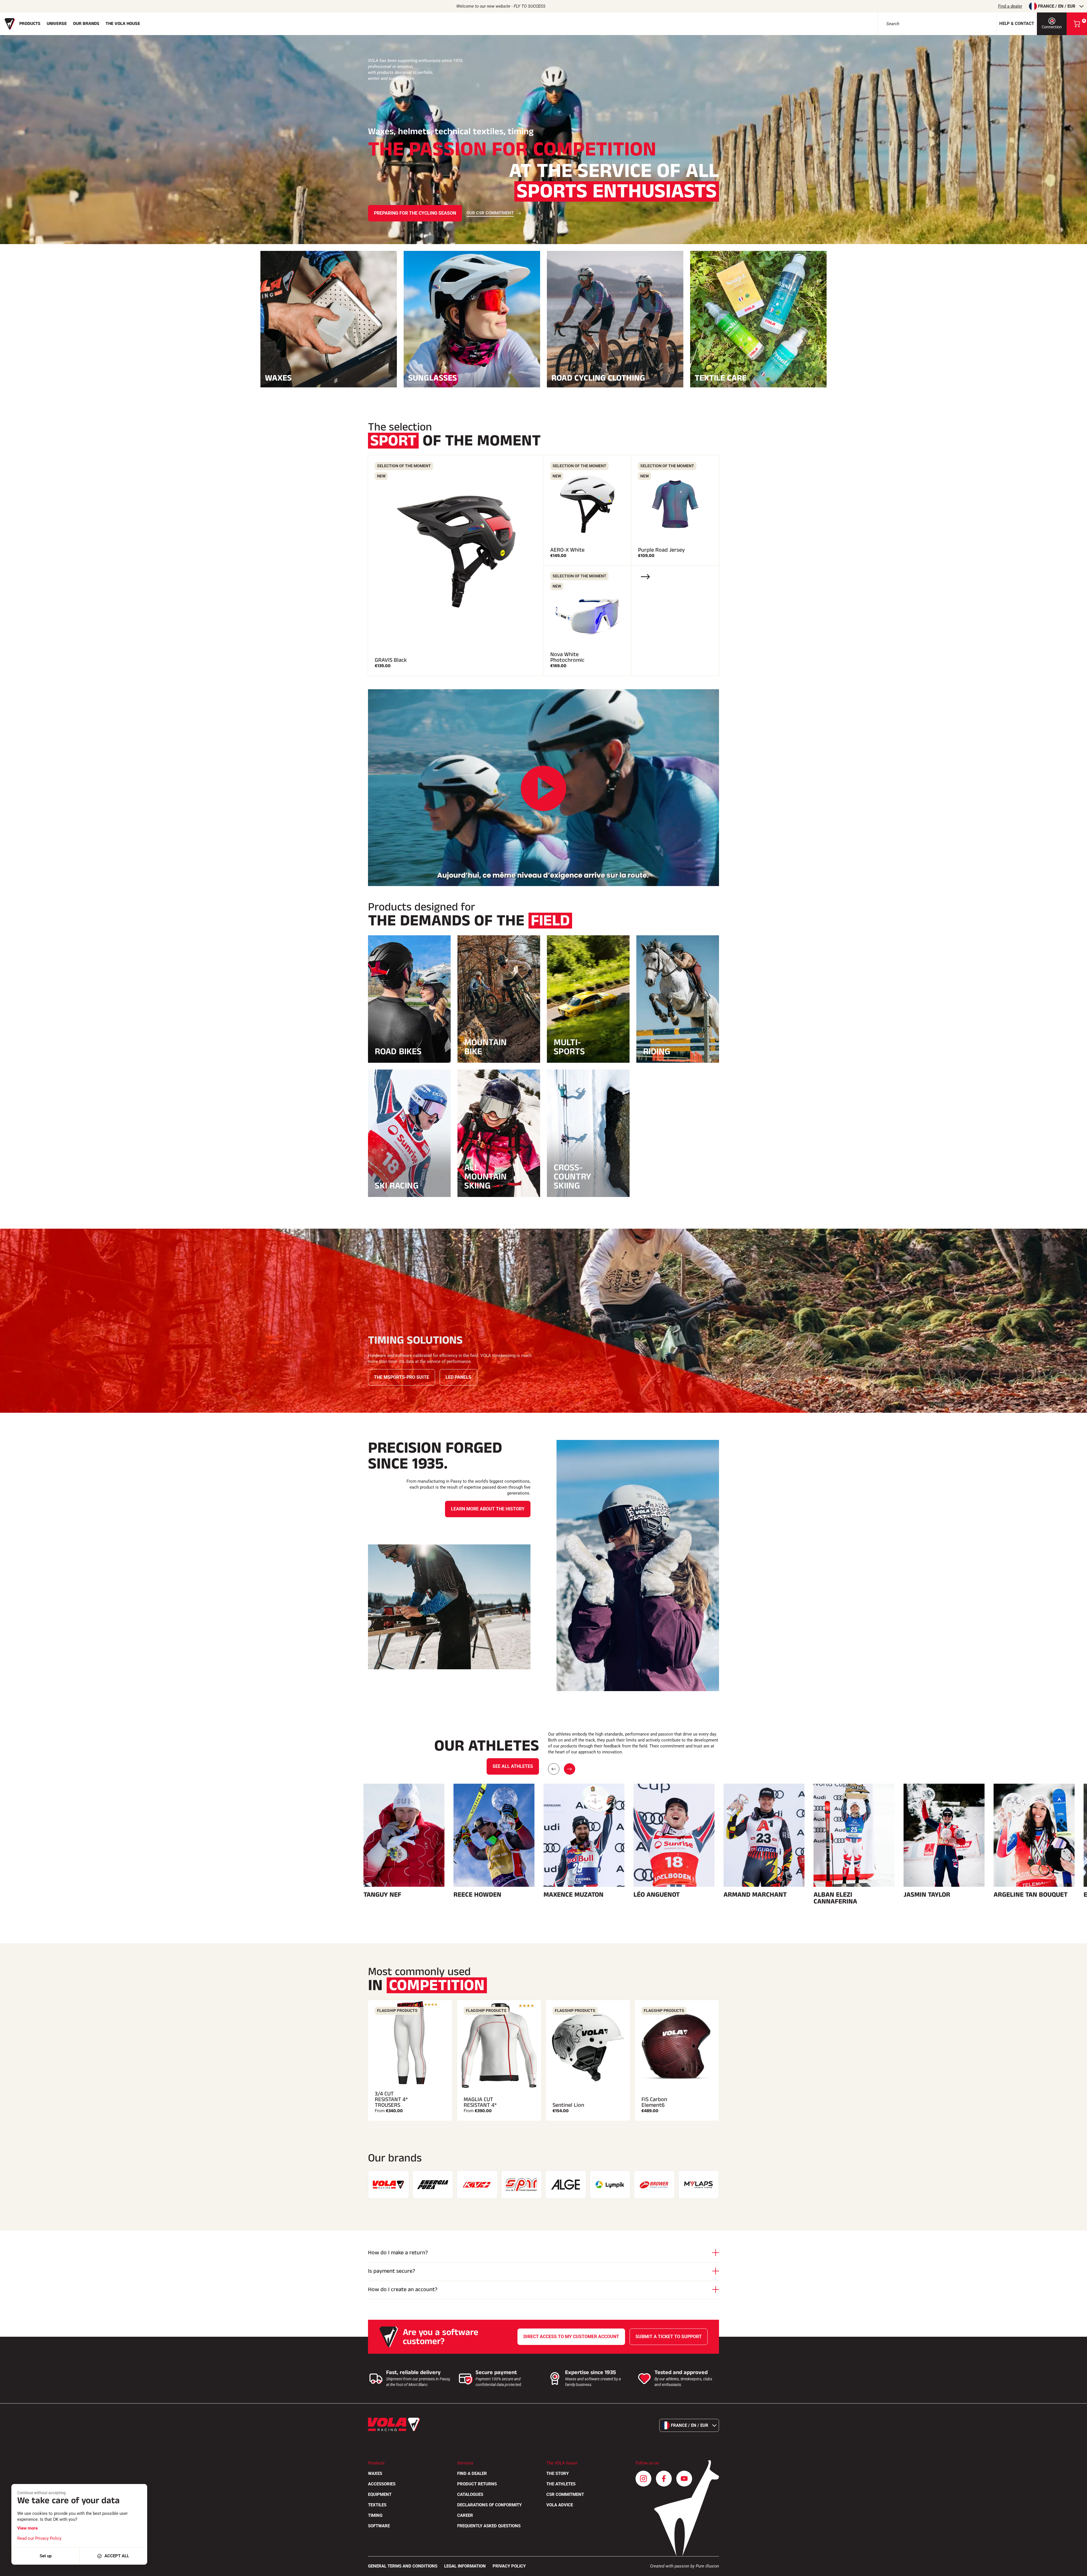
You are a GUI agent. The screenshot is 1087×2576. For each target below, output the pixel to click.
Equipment (380, 2494)
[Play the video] (543, 788)
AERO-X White (567, 550)
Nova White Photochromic (567, 657)
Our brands (86, 24)
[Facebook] (664, 2479)
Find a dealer (1010, 6)
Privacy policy (509, 2566)
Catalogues (470, 2494)
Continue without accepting (41, 2493)
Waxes (278, 377)
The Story (558, 2473)
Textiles (377, 2505)
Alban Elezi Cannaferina (835, 1898)
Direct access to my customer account (571, 2337)
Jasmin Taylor (927, 1895)
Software (379, 2526)
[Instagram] (643, 2479)
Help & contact (1017, 24)
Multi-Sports (569, 1047)
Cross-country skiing (572, 1177)
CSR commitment (565, 2494)
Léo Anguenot (657, 1895)
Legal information (465, 2566)
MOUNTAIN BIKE (485, 1047)
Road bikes (398, 1051)
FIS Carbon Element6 (654, 2102)
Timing (375, 2515)
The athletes (561, 2484)
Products (30, 24)
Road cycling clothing (598, 377)
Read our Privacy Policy (39, 2538)
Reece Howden (477, 1895)
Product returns (477, 2484)
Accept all (117, 2556)
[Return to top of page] (1076, 2569)
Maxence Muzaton (574, 1895)
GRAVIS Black (391, 660)
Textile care (721, 377)
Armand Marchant (755, 1895)
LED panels (458, 1377)
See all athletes (513, 1766)
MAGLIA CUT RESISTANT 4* (480, 2102)
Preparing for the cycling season (415, 213)
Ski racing (397, 1186)
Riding (657, 1051)
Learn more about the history (488, 1509)
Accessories (382, 2484)
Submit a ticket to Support (669, 2337)
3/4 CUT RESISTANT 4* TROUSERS (391, 2099)
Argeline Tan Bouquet (1031, 1895)
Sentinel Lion (568, 2105)
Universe (57, 24)
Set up (46, 2556)
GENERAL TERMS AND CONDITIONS (403, 2566)
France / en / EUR (1057, 6)
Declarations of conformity (489, 2505)
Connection (1052, 27)
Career (465, 2515)
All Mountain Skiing (485, 1177)
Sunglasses (433, 377)
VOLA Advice (560, 2505)
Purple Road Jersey (661, 550)
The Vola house (123, 24)
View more (27, 2528)
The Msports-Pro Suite (402, 1377)
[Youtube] (684, 2479)
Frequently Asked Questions (489, 2526)
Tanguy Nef (382, 1895)
